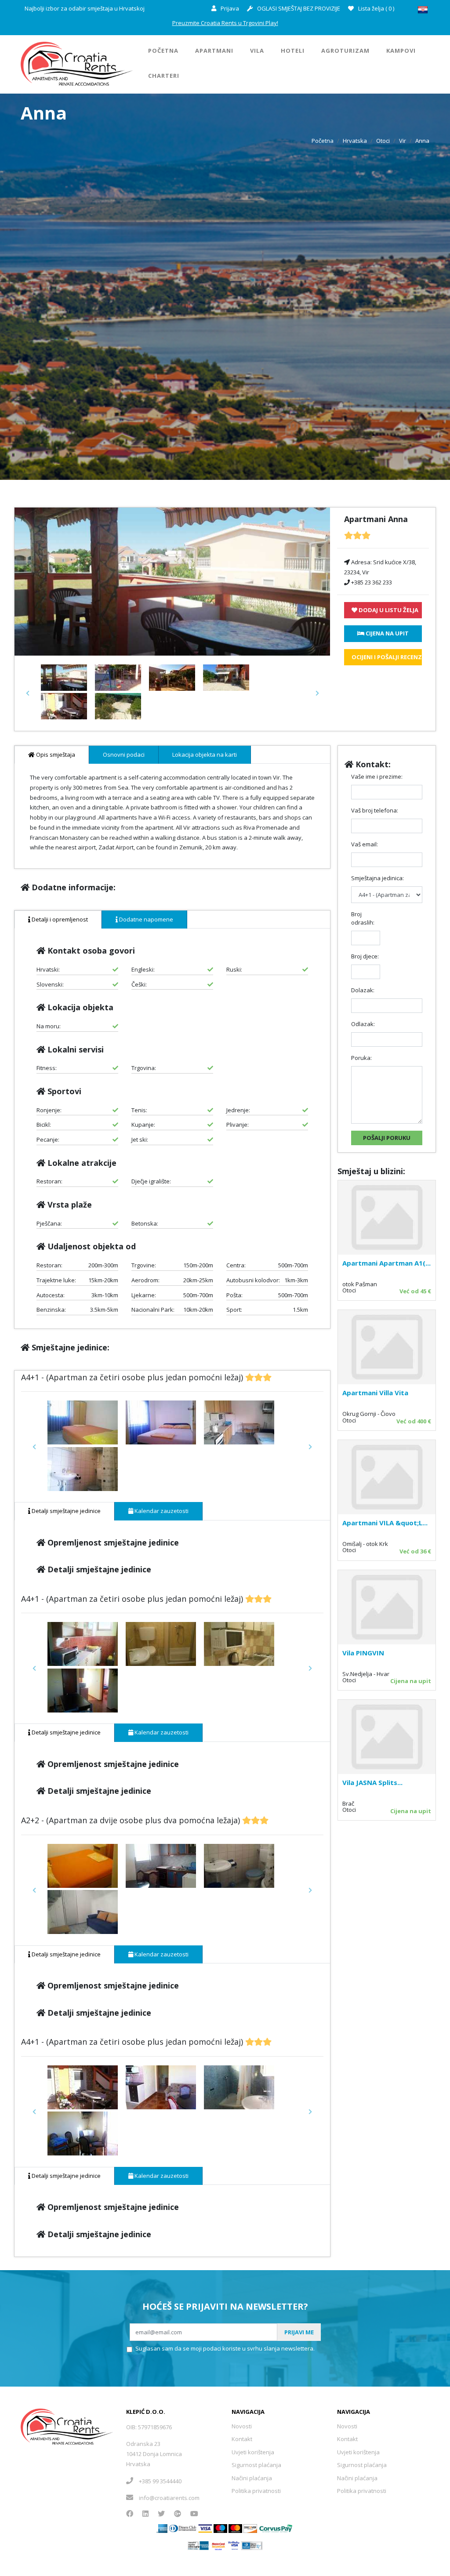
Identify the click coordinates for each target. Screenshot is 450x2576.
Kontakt (242, 2439)
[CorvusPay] (276, 2528)
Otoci (383, 141)
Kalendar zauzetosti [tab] (161, 1511)
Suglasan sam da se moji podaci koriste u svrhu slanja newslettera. (225, 2348)
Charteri (164, 76)
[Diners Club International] (183, 2528)
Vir (403, 141)
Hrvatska (355, 141)
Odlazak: (363, 1024)
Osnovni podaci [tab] (124, 755)
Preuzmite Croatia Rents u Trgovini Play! (225, 23)
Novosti (242, 2426)
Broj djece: (365, 956)
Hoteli (293, 51)
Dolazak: (363, 990)
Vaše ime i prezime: (377, 776)
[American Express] (162, 2528)
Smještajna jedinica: (377, 878)
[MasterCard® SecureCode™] (218, 2545)
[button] (28, 693)
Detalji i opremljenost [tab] (59, 919)
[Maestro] (235, 2528)
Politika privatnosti (256, 2491)
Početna (163, 51)
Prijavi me (299, 2332)
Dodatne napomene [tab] (145, 919)
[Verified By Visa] (234, 2545)
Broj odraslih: (363, 918)
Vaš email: (365, 844)
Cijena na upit (411, 1681)
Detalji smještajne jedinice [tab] (65, 1511)
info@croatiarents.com (169, 2498)
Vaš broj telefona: (375, 810)
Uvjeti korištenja (253, 2452)
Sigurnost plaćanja (256, 2465)
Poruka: (361, 1058)
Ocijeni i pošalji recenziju (387, 657)
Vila (257, 51)
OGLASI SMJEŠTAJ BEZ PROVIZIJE (298, 8)
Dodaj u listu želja (388, 610)
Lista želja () (376, 8)
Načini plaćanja (252, 2478)
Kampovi (401, 51)
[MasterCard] (220, 2528)
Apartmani (214, 51)
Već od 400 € (414, 1421)
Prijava (229, 8)
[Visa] (205, 2528)
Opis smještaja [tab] (55, 755)
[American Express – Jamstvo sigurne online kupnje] (198, 2545)
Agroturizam (345, 51)
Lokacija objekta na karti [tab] (205, 755)
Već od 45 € (415, 1291)
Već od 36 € (415, 1551)
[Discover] (250, 2528)
